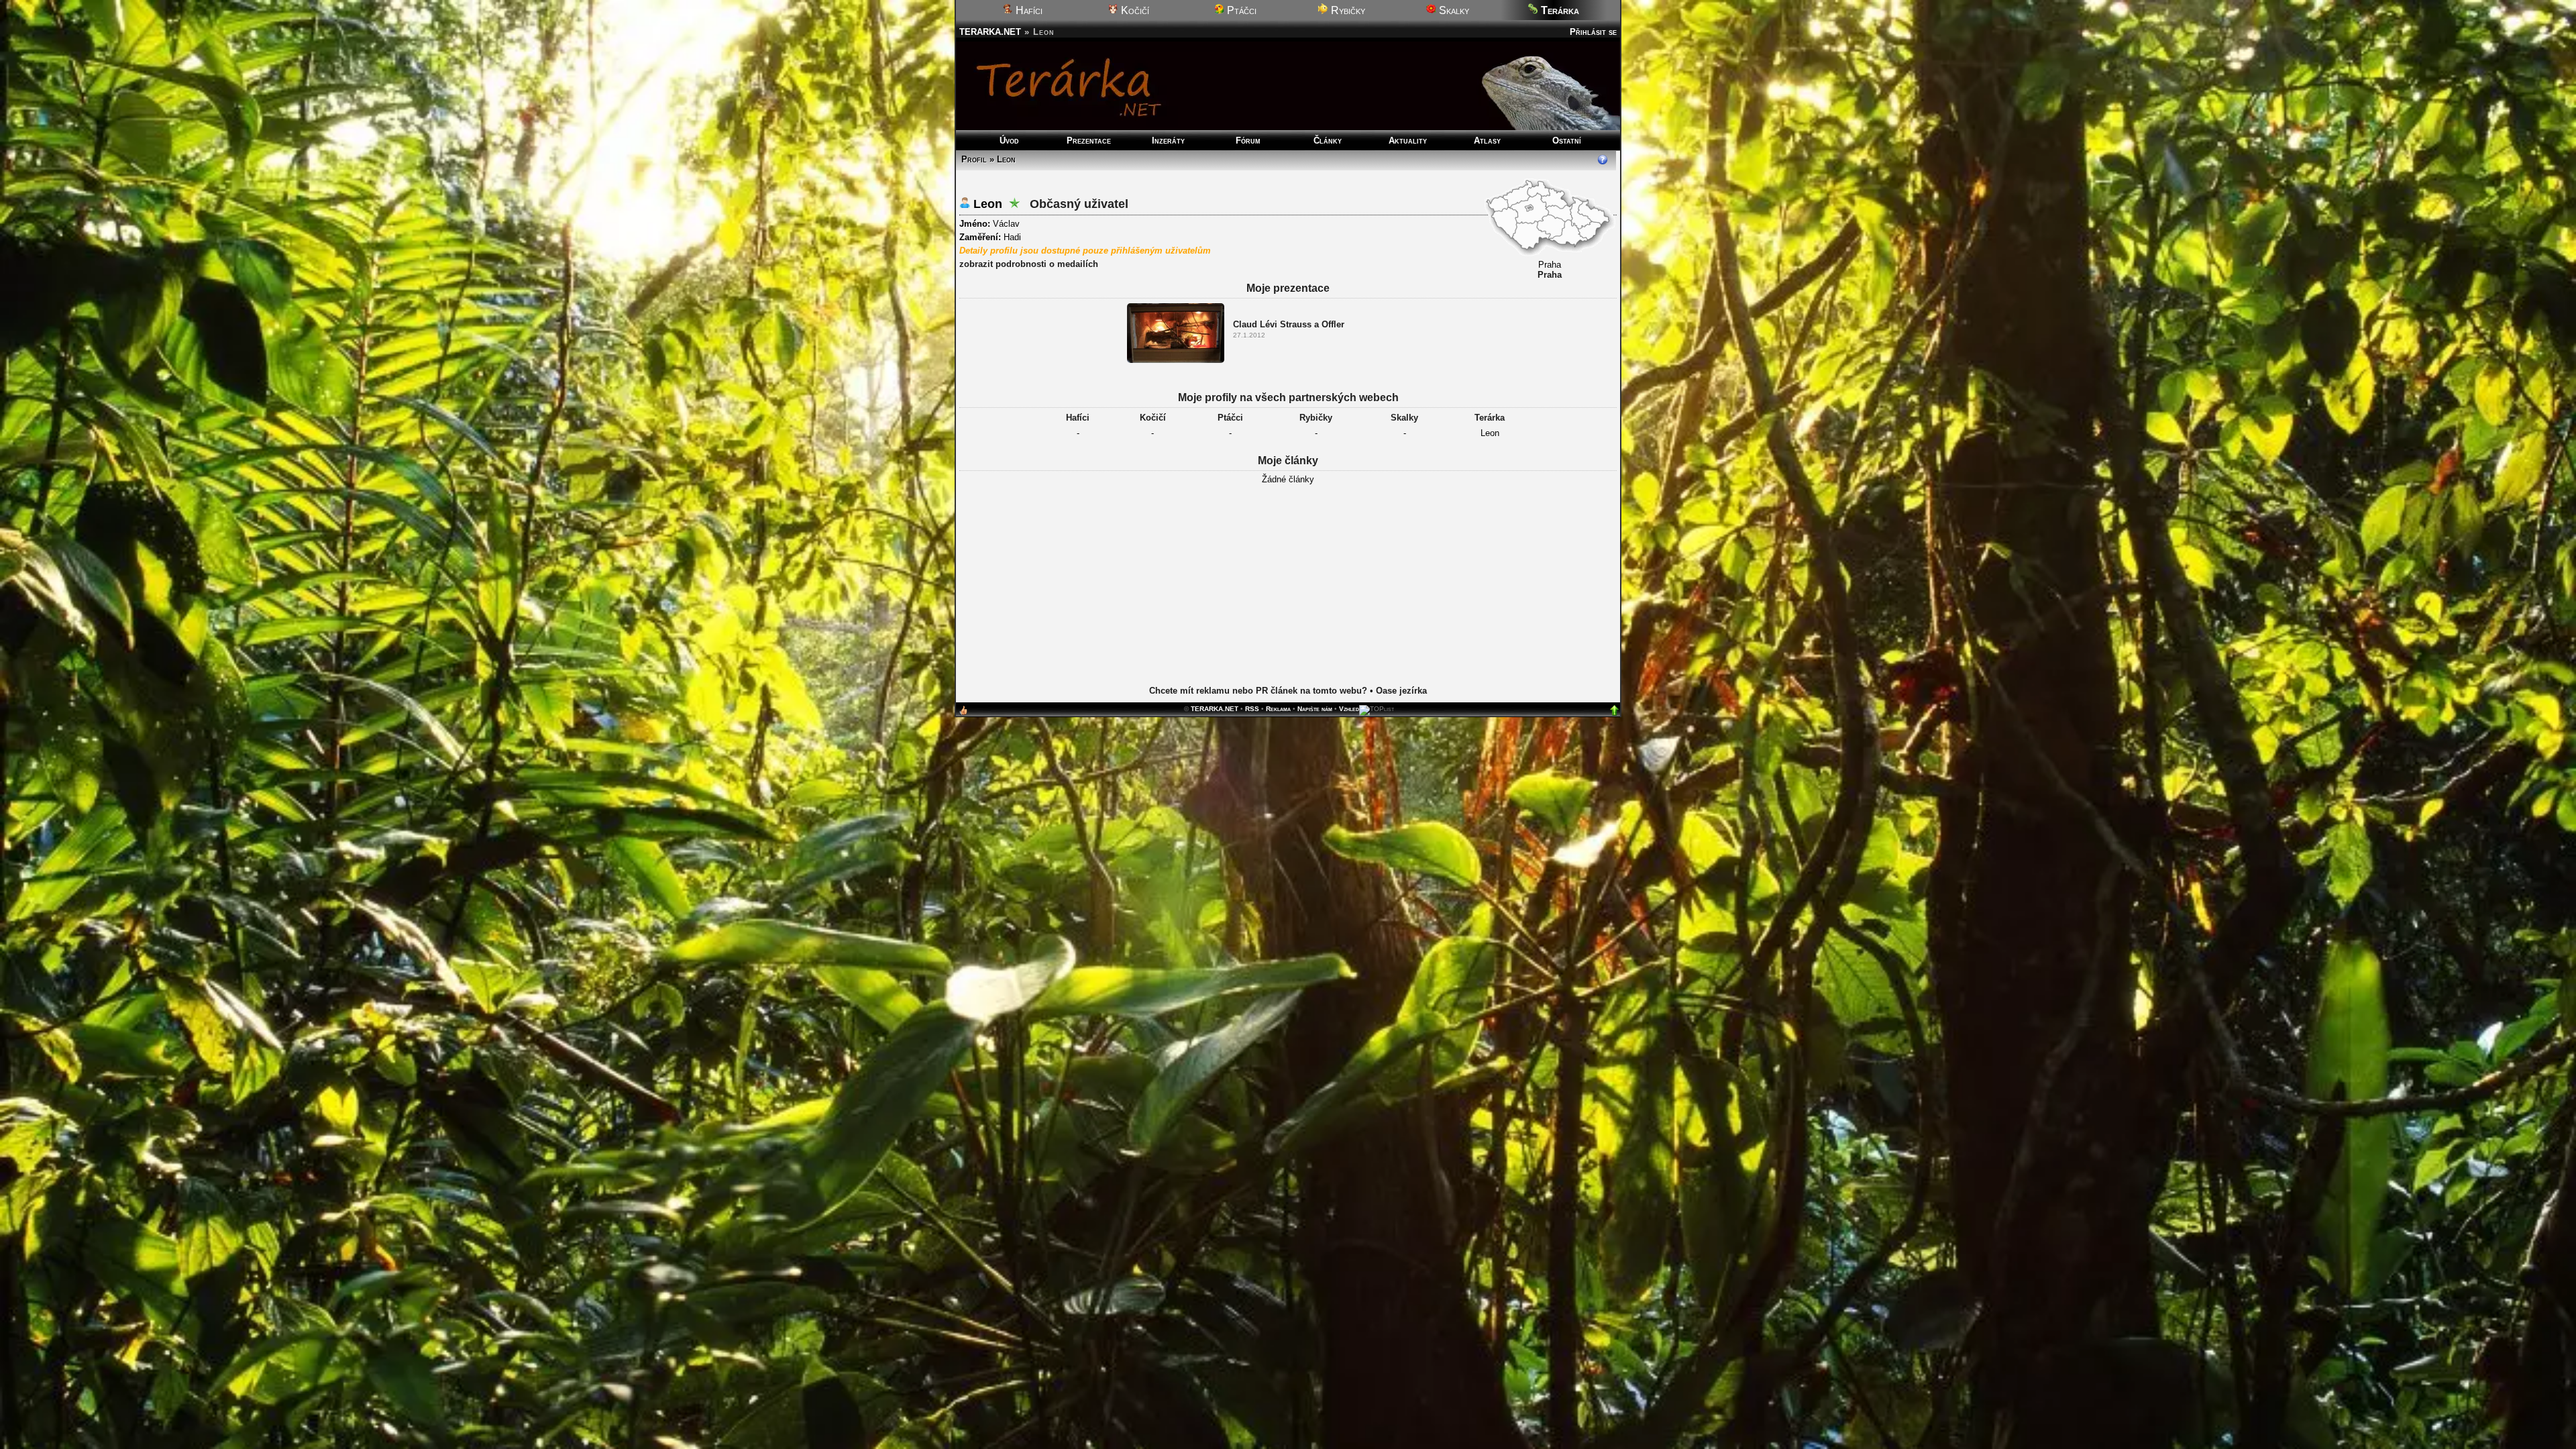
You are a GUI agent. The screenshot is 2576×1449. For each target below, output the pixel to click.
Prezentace (1089, 141)
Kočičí (1134, 10)
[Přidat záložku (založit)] (963, 713)
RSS (1252, 709)
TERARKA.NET (990, 32)
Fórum (1248, 141)
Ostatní (1567, 141)
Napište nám (1315, 709)
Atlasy (1487, 141)
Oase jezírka (1401, 691)
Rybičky (1347, 10)
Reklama (1278, 709)
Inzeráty (1168, 141)
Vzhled (1349, 709)
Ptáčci (1240, 10)
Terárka (1490, 418)
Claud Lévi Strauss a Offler (1289, 324)
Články (1328, 141)
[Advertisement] (1288, 595)
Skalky (1453, 10)
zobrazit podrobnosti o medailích (1029, 264)
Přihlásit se (1593, 32)
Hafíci (1028, 10)
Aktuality (1408, 141)
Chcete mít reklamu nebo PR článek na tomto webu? (1258, 691)
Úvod (1009, 141)
